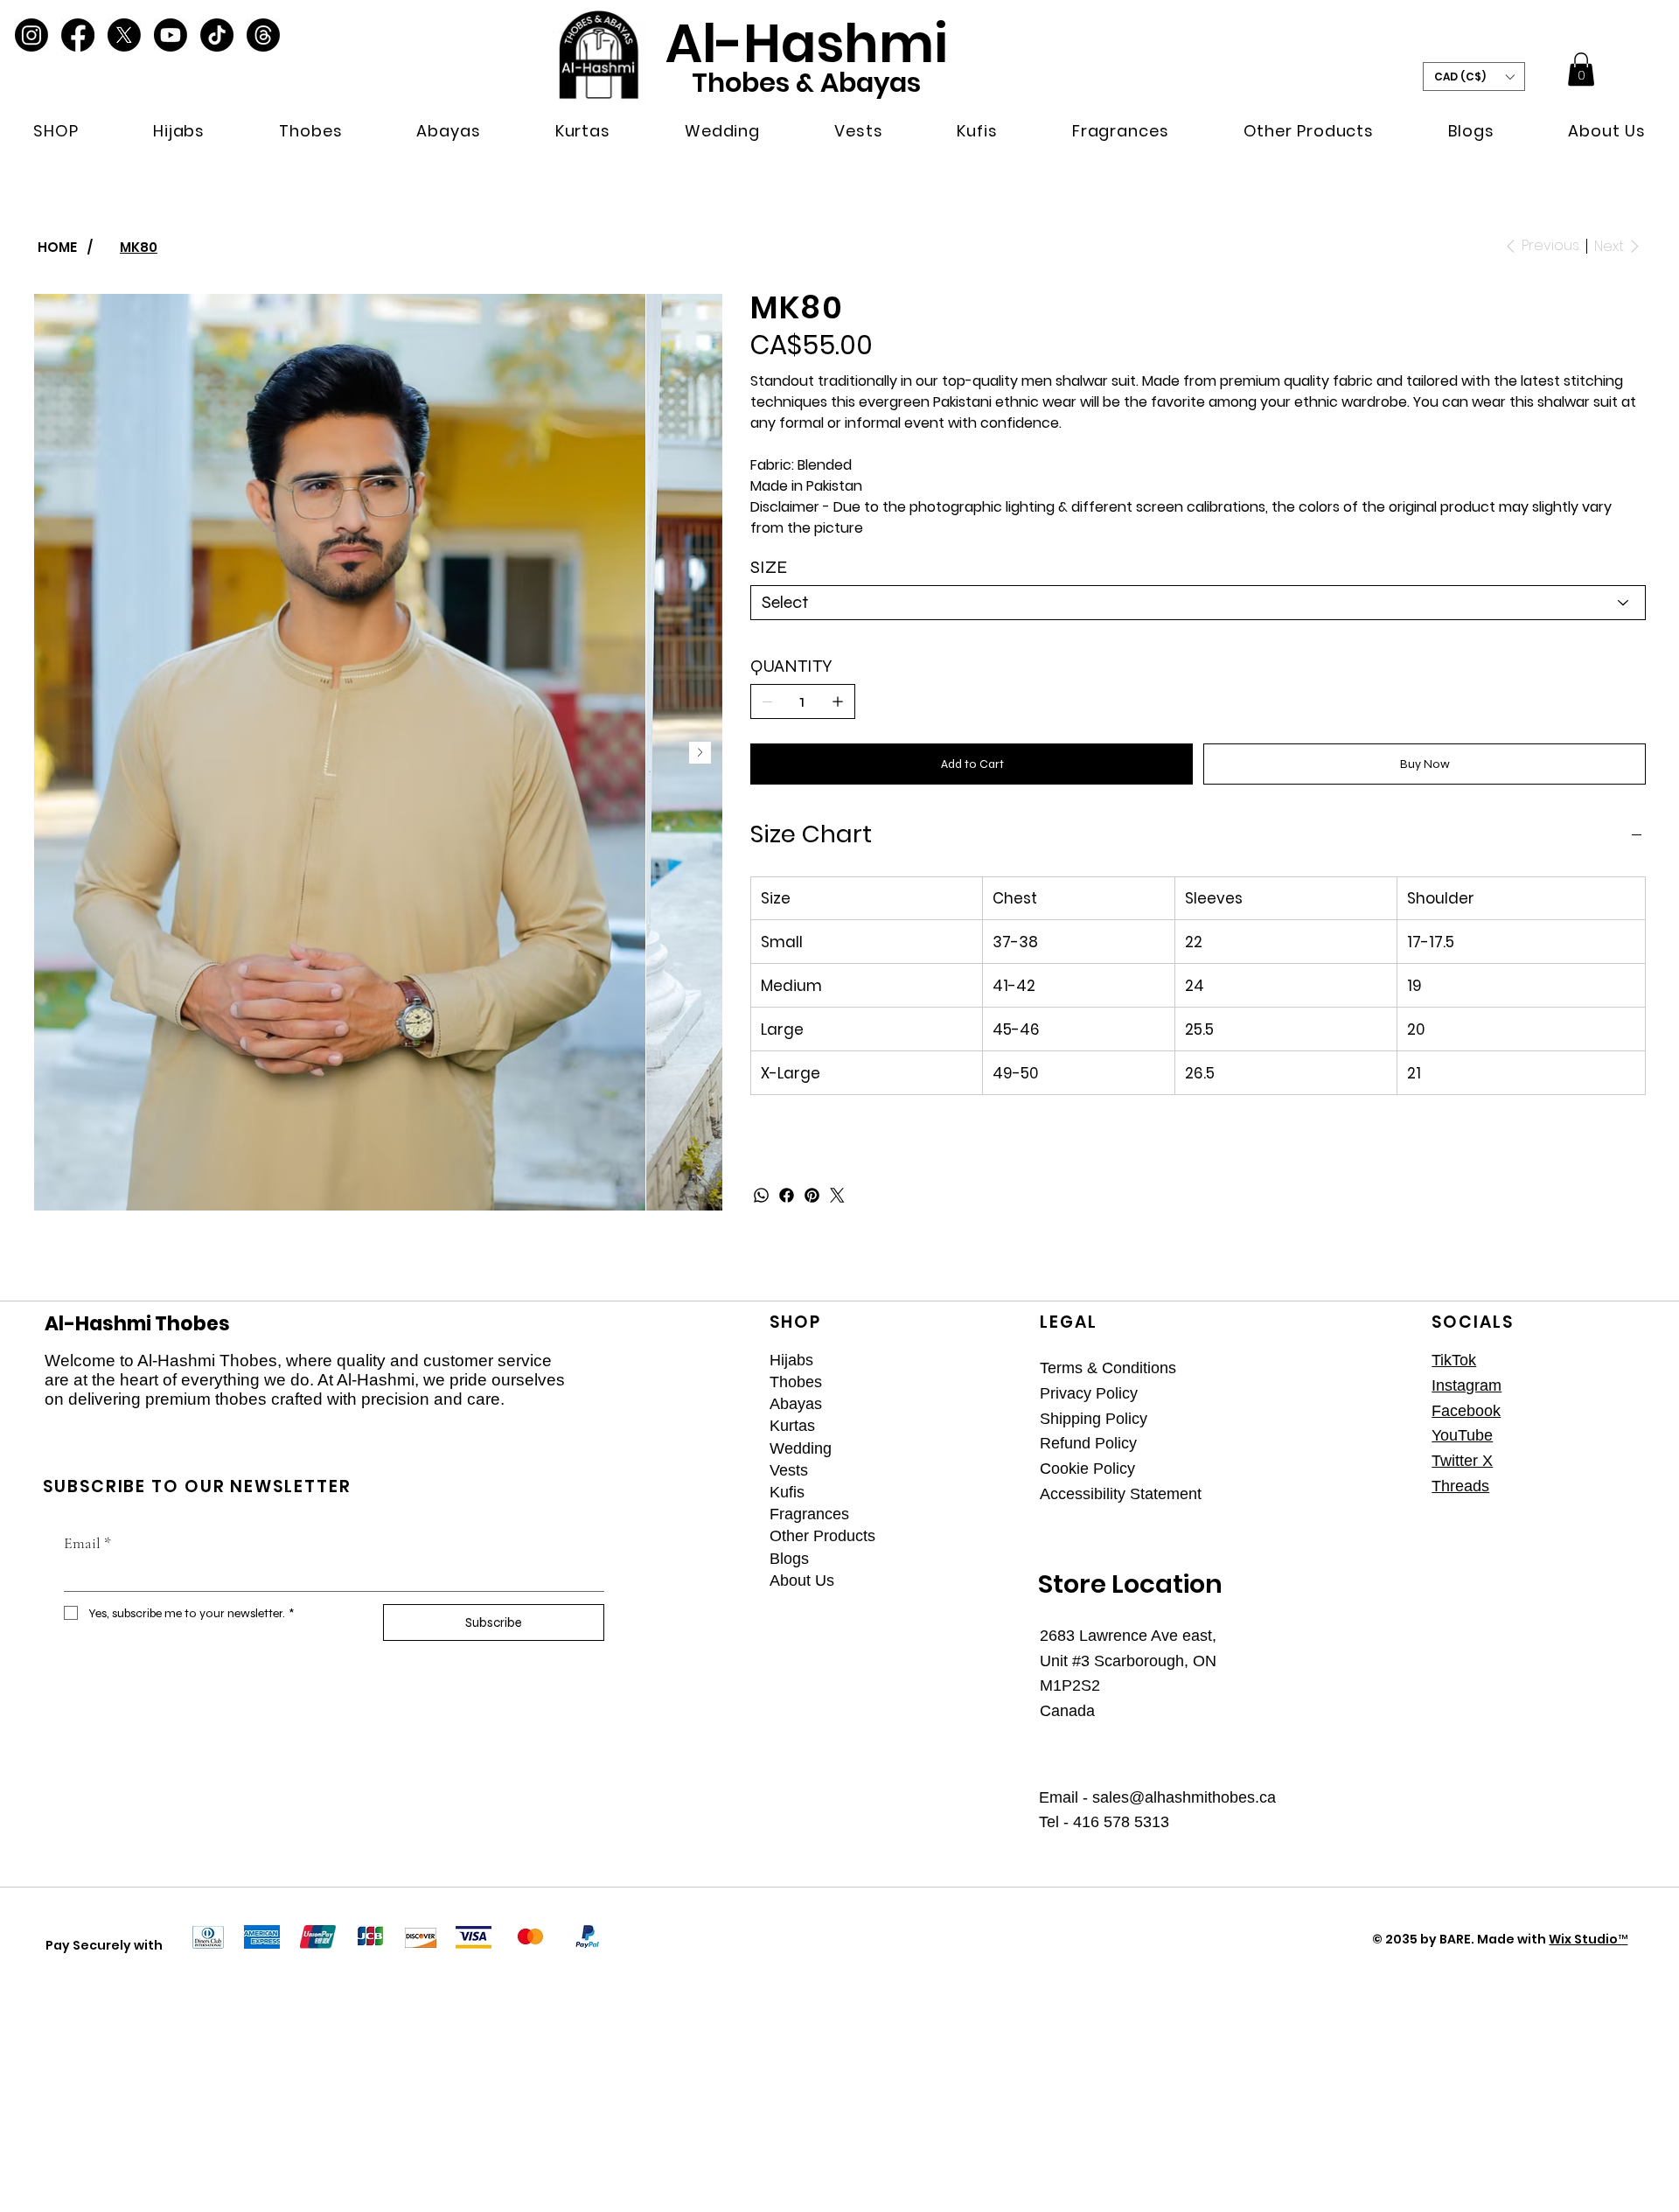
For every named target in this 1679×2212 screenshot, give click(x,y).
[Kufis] (995, 1493)
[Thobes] (995, 1382)
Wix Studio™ (1588, 1939)
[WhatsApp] (761, 1195)
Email (87, 1543)
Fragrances (809, 1514)
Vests (789, 1470)
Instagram (1467, 1385)
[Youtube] (171, 35)
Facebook (1466, 1411)
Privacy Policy (1089, 1393)
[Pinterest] (812, 1195)
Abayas (796, 1404)
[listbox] (1474, 76)
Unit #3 (1067, 1661)
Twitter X (1462, 1461)
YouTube (1462, 1435)
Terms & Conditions (1108, 1368)
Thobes (796, 1382)
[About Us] (995, 1581)
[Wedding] (995, 1449)
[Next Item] (700, 753)
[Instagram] (31, 35)
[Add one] (838, 701)
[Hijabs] (995, 1361)
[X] (124, 35)
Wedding (801, 1448)
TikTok (1454, 1360)
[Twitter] (837, 1195)
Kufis (787, 1492)
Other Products (822, 1536)
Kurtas (792, 1426)
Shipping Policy (1094, 1419)
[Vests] (995, 1471)
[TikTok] (217, 35)
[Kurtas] (995, 1426)
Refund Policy (1088, 1443)
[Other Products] (995, 1536)
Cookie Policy (1087, 1469)
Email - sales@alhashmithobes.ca (1157, 1797)
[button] (56, 131)
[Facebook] (78, 35)
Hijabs (791, 1360)
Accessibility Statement (1121, 1494)
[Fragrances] (995, 1514)
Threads (1460, 1486)
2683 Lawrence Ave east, (1128, 1636)
